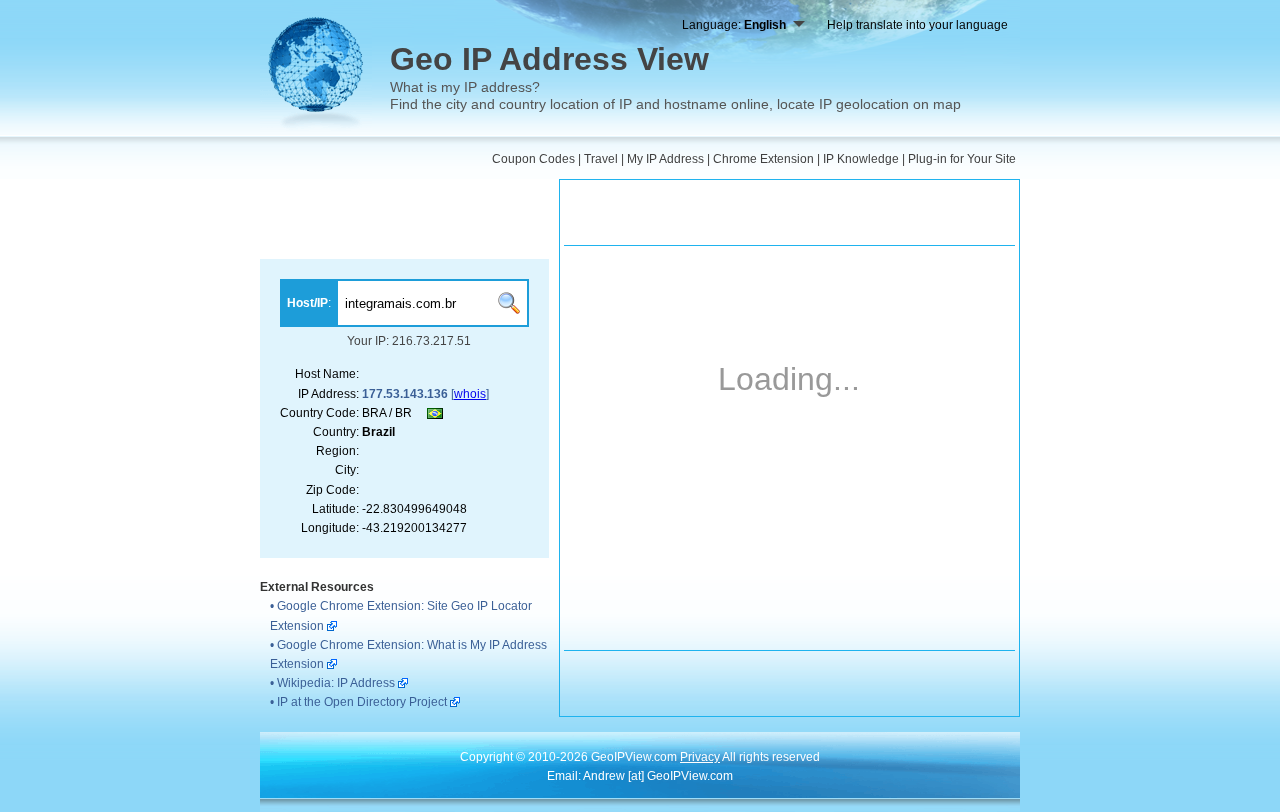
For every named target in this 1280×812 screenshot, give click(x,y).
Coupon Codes (533, 159)
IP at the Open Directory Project (362, 702)
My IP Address (665, 159)
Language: (734, 25)
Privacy (700, 757)
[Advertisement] (404, 219)
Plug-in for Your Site (962, 159)
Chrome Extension (763, 159)
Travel (601, 159)
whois (470, 394)
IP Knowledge (861, 159)
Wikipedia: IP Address (336, 683)
